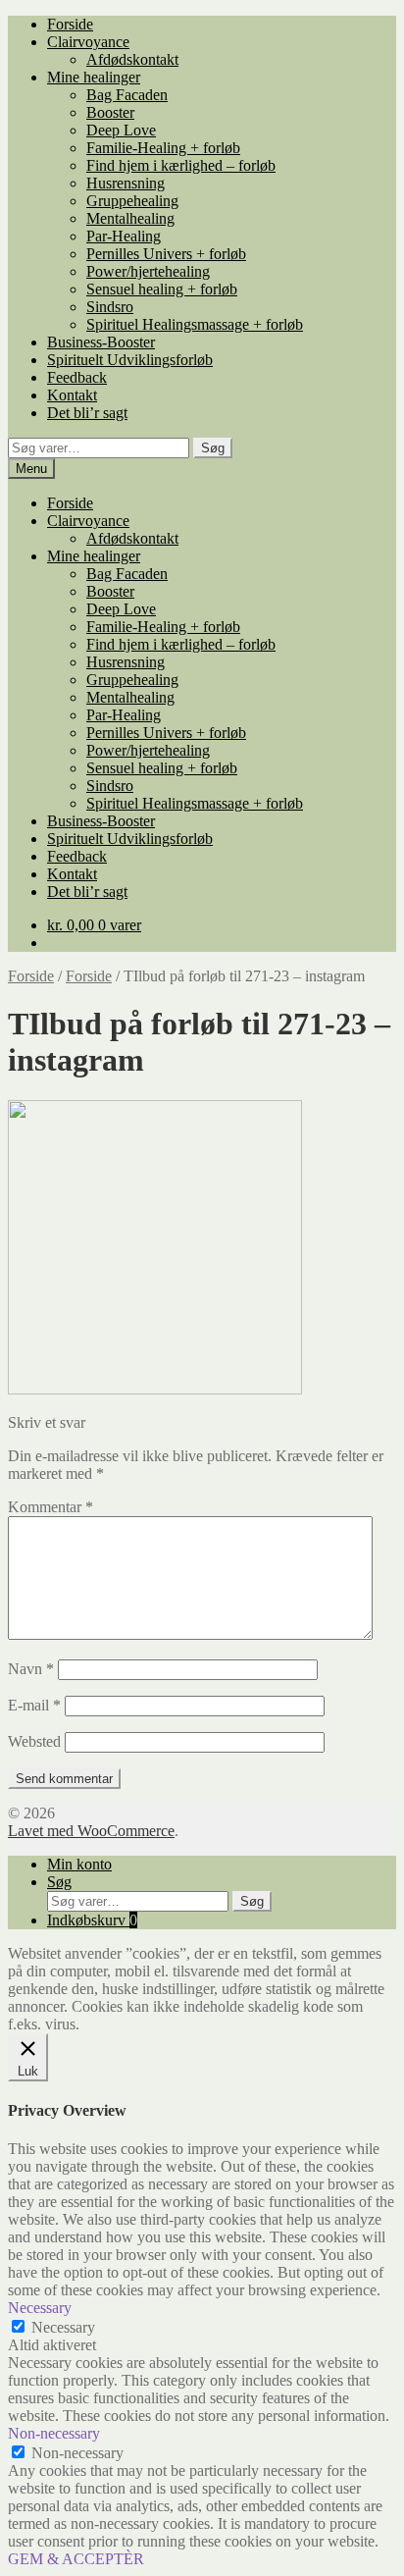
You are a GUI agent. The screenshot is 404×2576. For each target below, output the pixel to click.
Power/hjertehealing (148, 271)
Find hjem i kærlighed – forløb (181, 165)
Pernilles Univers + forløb (166, 254)
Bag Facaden (127, 95)
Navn (31, 1669)
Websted (34, 1741)
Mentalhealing (130, 218)
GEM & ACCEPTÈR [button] (76, 2559)
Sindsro (110, 307)
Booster (110, 112)
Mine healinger (94, 77)
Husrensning (126, 183)
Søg (213, 448)
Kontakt (72, 395)
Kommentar (50, 1507)
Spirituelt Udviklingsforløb (130, 360)
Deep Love (121, 130)
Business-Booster (101, 342)
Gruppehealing (132, 201)
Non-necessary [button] (54, 2433)
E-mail (34, 1705)
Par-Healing (124, 236)
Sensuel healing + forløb (162, 289)
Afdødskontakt (132, 59)
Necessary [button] (40, 2308)
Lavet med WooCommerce (91, 1831)
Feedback (77, 377)
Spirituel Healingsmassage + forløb (195, 324)
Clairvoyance (88, 42)
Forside (70, 24)
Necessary (63, 2327)
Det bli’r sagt (87, 413)
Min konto (79, 1864)
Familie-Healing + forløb (163, 148)
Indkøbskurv (92, 1920)
